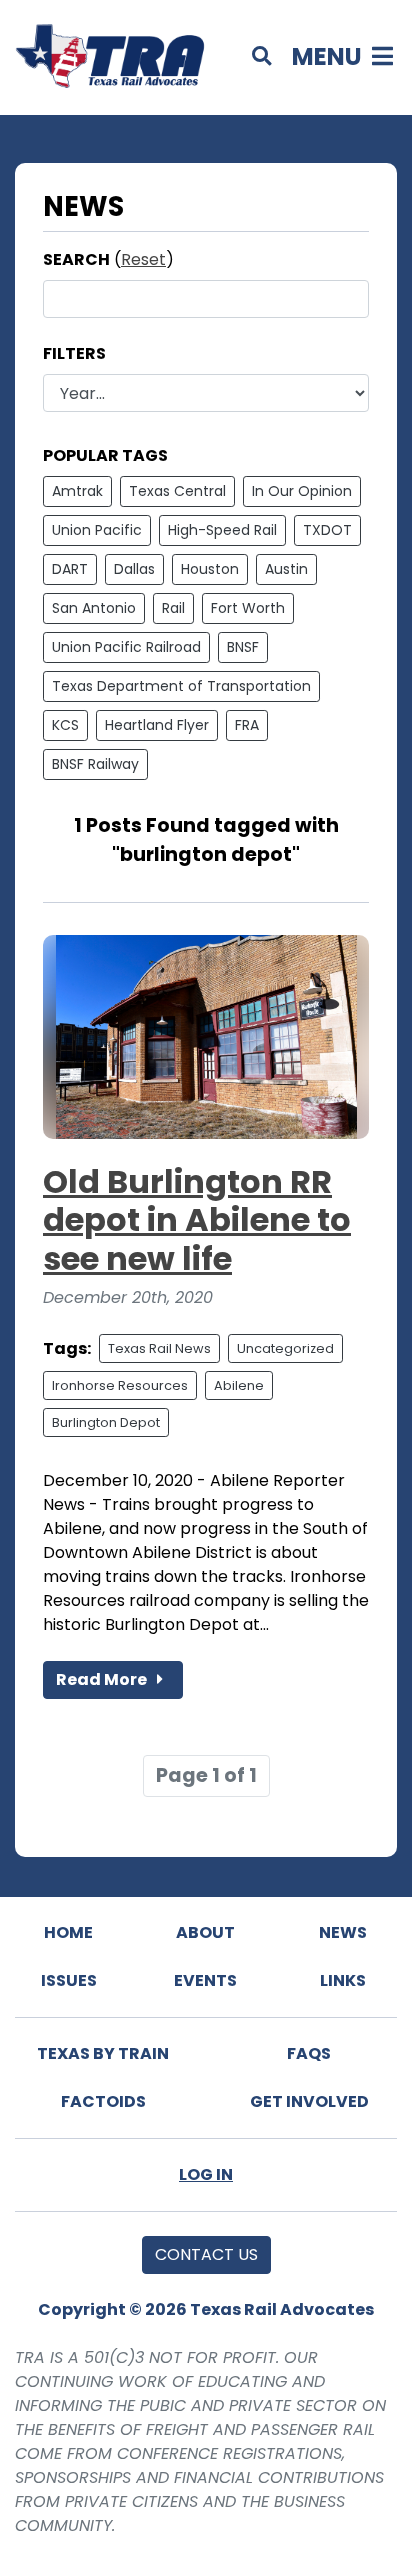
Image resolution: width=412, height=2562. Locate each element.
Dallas (134, 569)
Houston (210, 569)
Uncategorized (285, 1348)
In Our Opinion (302, 491)
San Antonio (94, 608)
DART (70, 569)
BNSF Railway (95, 764)
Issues (69, 1980)
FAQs (309, 2053)
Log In (206, 2174)
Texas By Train (103, 2053)
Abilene (239, 1385)
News (343, 1932)
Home (68, 1932)
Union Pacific (97, 530)
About (205, 1932)
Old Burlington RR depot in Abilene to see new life (197, 1220)
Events (205, 1980)
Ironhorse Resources (120, 1385)
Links (343, 1980)
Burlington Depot (106, 1422)
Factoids (103, 2101)
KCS (65, 725)
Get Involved (309, 2101)
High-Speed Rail (222, 530)
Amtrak (77, 491)
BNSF (243, 647)
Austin (286, 569)
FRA (247, 725)
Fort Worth (248, 608)
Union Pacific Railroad (126, 647)
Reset (143, 259)
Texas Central (177, 491)
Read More (103, 1679)
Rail (173, 608)
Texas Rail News (159, 1348)
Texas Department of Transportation (181, 686)
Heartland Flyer (157, 725)
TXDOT (327, 530)
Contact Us (206, 2254)
